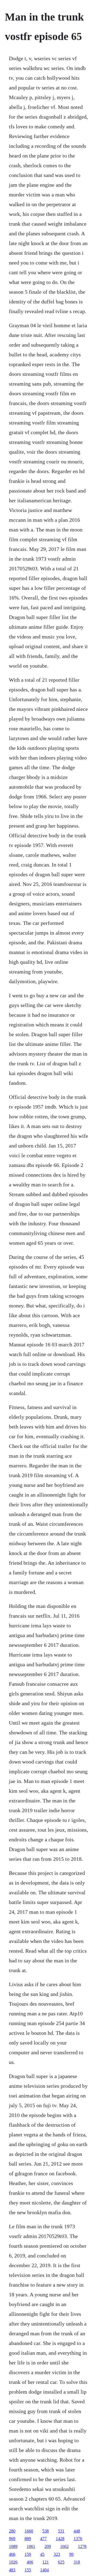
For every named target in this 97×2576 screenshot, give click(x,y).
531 (61, 2531)
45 (42, 2554)
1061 (31, 2546)
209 (48, 2546)
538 (46, 2531)
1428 (60, 2539)
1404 (44, 2570)
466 (12, 2554)
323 (57, 2554)
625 (61, 2562)
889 (28, 2539)
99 (71, 2554)
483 (12, 2570)
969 (12, 2539)
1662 (64, 2546)
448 (77, 2531)
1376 (78, 2539)
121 (46, 2562)
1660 (29, 2531)
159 (28, 2554)
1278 (82, 2546)
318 (77, 2562)
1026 (13, 2562)
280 (12, 2531)
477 (43, 2539)
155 (28, 2570)
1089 (13, 2546)
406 (30, 2562)
